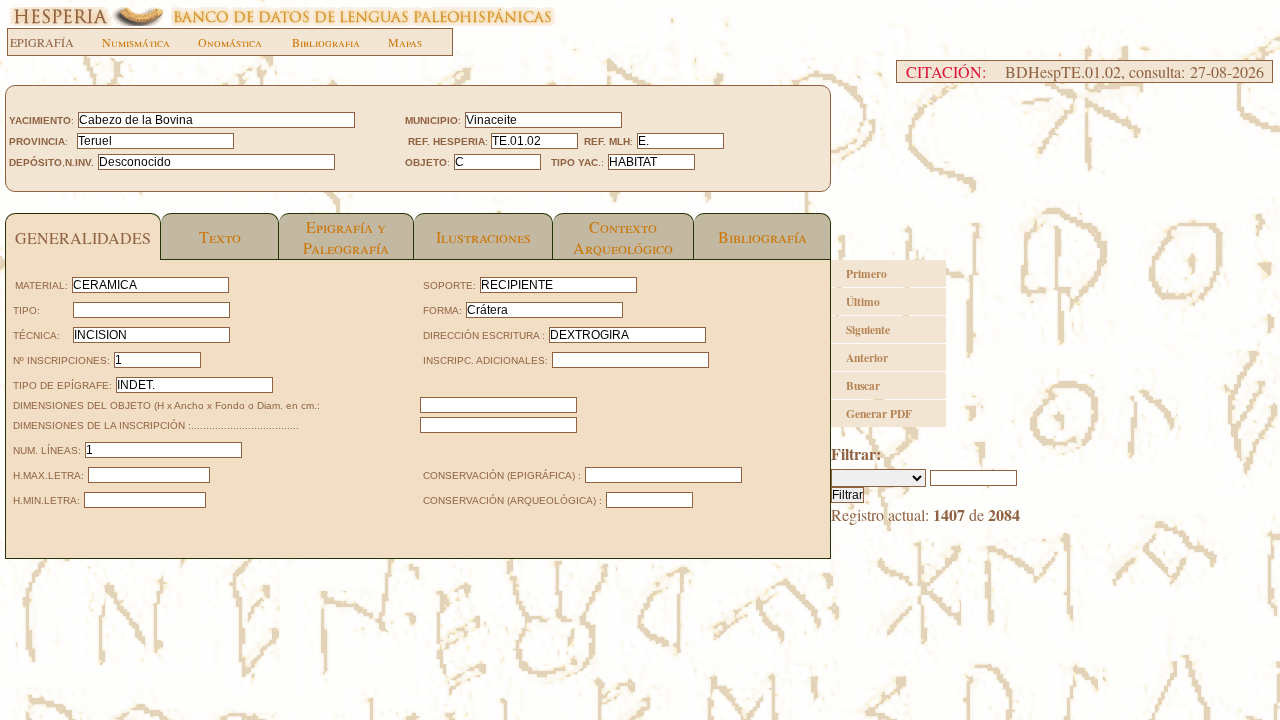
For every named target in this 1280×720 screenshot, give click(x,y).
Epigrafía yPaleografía (346, 237)
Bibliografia (326, 42)
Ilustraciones (483, 236)
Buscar (863, 385)
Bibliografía (762, 236)
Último (863, 301)
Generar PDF (879, 413)
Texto (220, 236)
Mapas (405, 42)
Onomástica (230, 42)
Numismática (136, 42)
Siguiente (868, 329)
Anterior (867, 357)
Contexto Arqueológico (623, 237)
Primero (866, 273)
